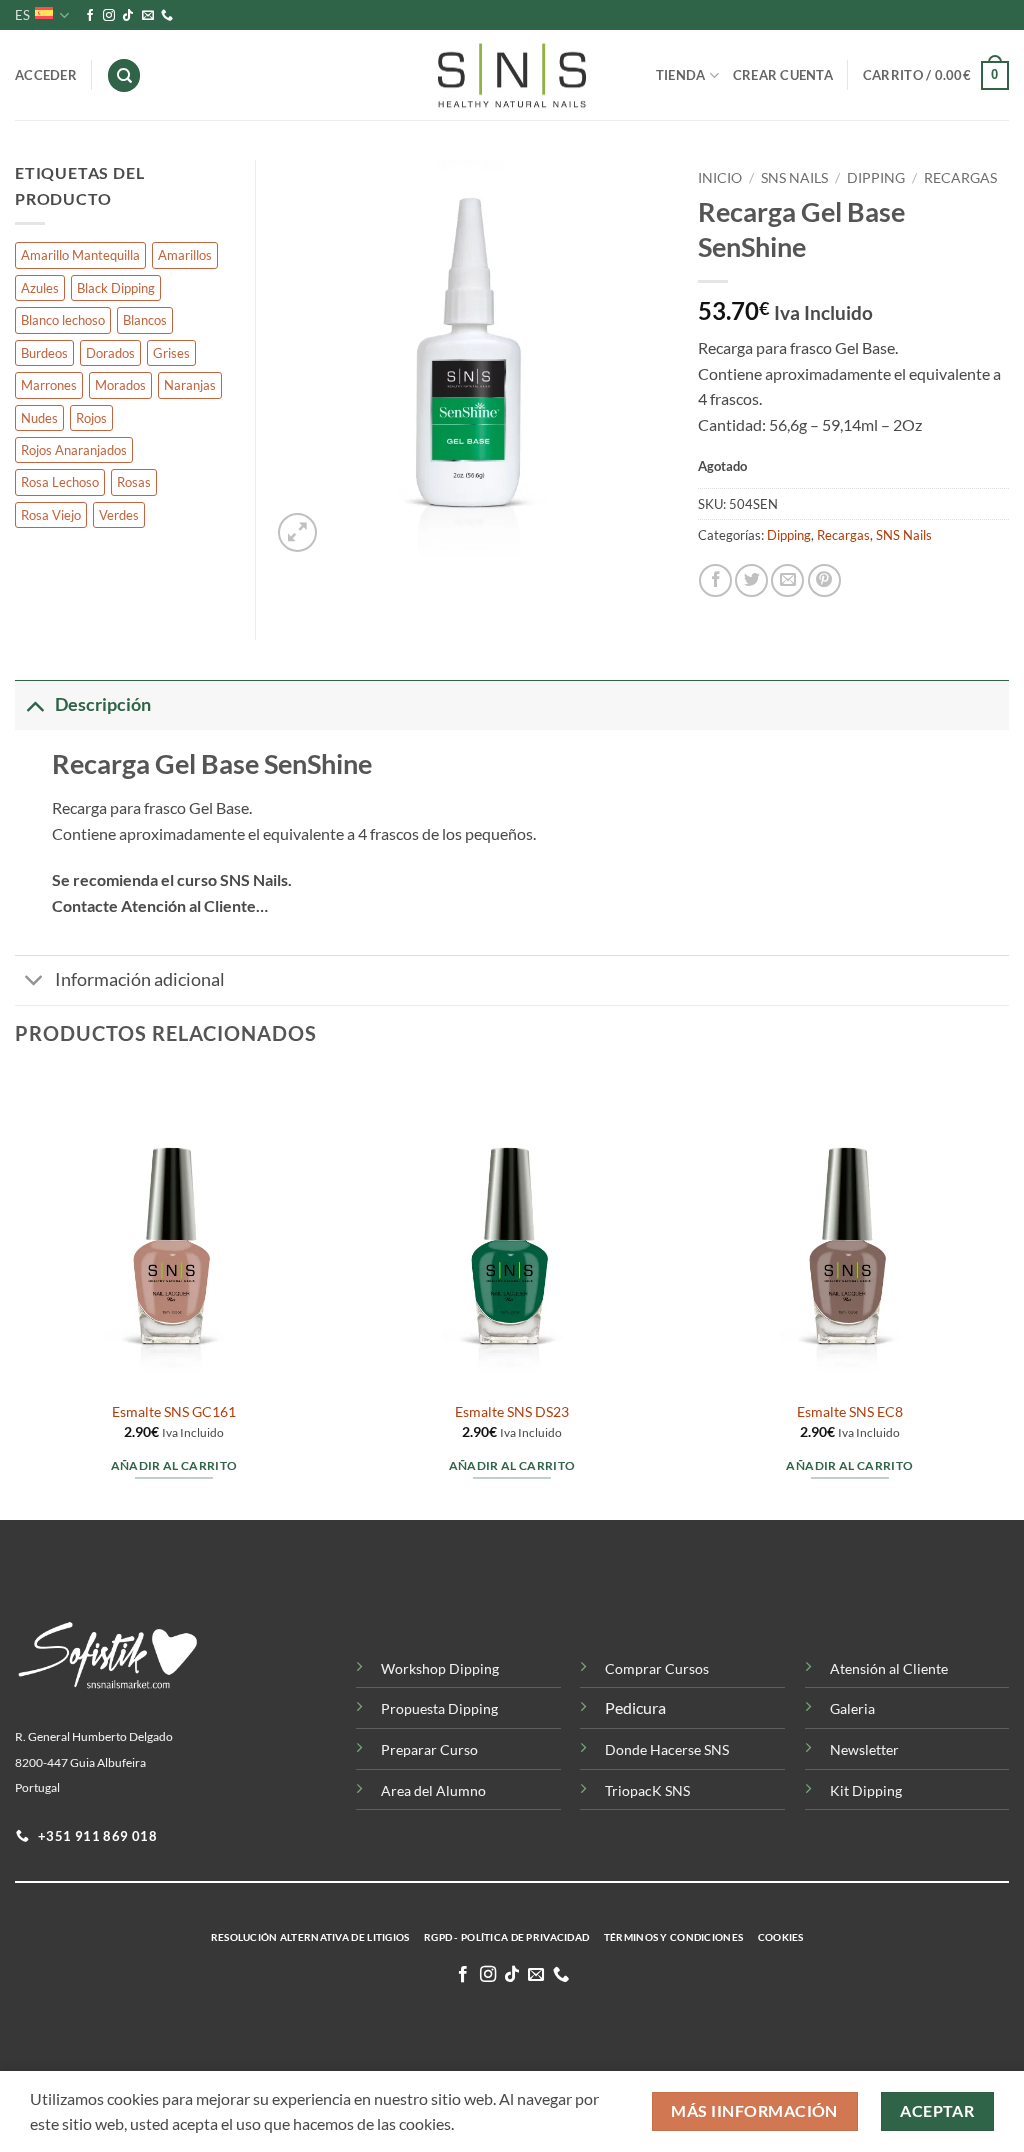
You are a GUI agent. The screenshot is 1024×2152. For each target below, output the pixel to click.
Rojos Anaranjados (74, 450)
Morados (120, 385)
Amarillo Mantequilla (80, 255)
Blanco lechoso (63, 320)
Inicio (720, 178)
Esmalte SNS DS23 (512, 1411)
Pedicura (635, 1707)
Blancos (145, 320)
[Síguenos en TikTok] (128, 16)
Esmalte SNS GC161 (174, 1411)
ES (22, 15)
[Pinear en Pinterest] (824, 580)
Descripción (103, 704)
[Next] (1008, 1293)
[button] (936, 76)
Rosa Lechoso (60, 482)
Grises (171, 353)
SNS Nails (794, 178)
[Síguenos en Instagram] (109, 16)
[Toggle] (34, 704)
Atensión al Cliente (889, 1668)
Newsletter (864, 1749)
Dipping (876, 178)
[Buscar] (124, 75)
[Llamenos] (167, 16)
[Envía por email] (787, 580)
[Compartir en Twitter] (751, 580)
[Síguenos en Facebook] (90, 16)
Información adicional (140, 979)
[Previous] (16, 1293)
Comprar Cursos (657, 1668)
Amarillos (185, 255)
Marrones (49, 385)
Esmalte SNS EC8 (850, 1411)
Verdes (119, 515)
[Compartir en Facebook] (715, 580)
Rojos (91, 418)
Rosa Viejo (51, 515)
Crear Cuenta (783, 75)
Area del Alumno (433, 1790)
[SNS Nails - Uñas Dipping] (512, 76)
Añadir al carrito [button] (174, 1465)
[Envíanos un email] (148, 16)
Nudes (39, 418)
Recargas (960, 178)
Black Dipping (116, 288)
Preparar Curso (429, 1749)
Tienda (681, 75)
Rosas (134, 482)
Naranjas (190, 385)
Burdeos (44, 353)
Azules (40, 288)
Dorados (110, 353)
